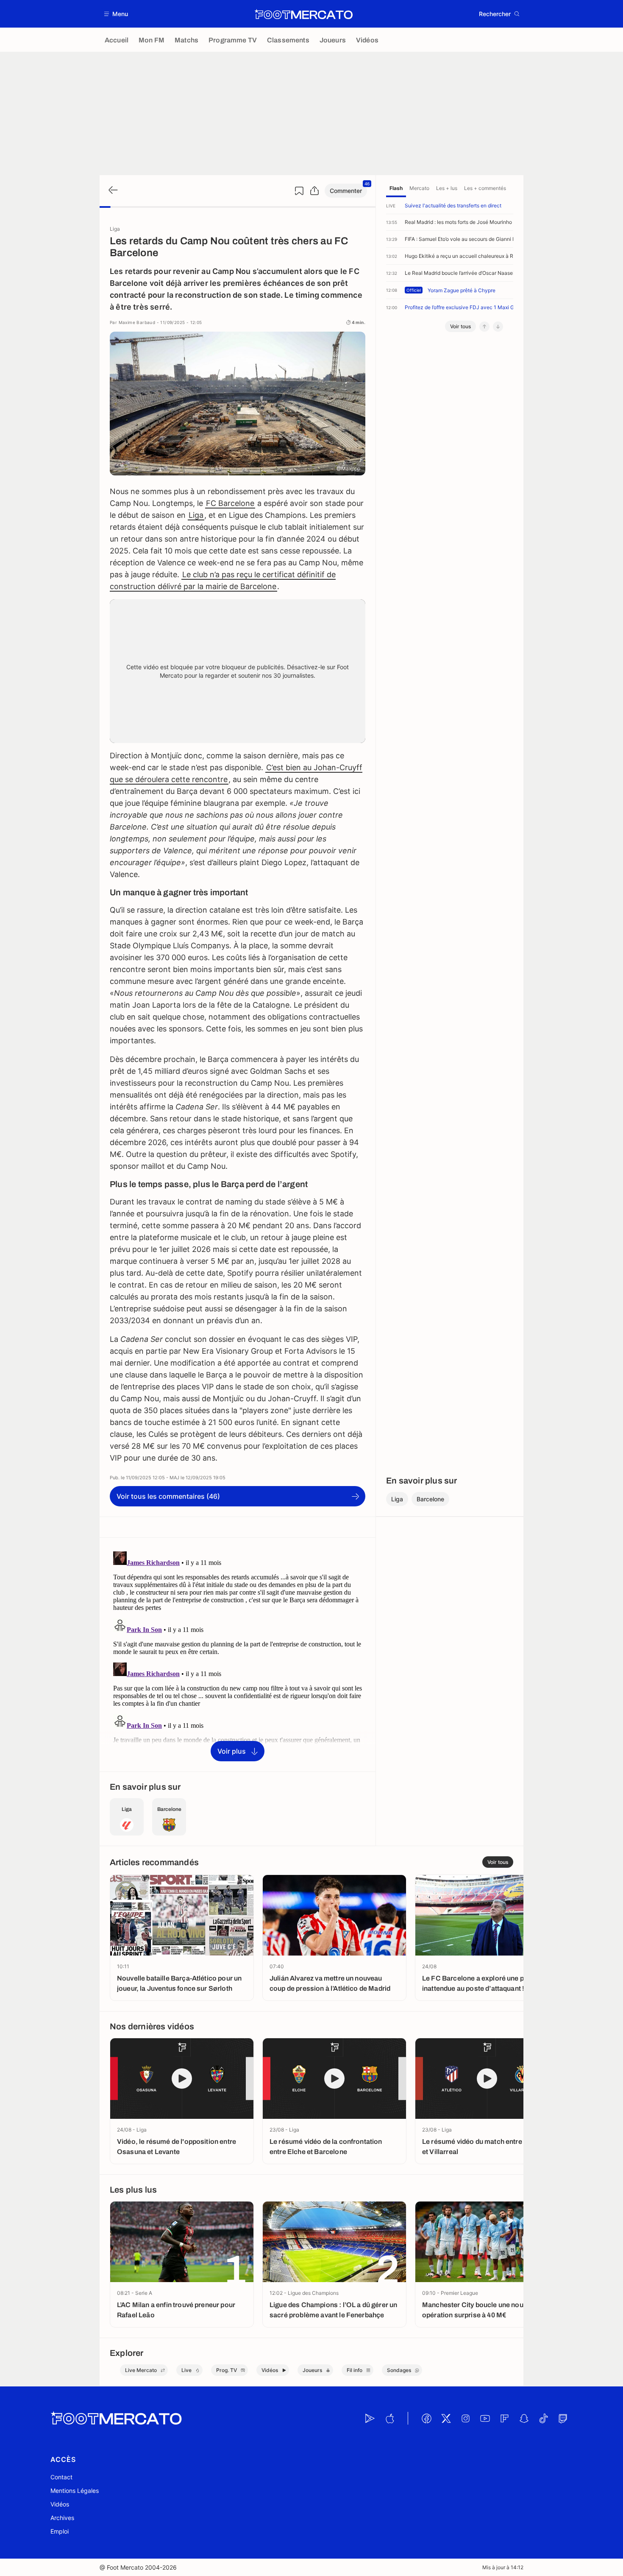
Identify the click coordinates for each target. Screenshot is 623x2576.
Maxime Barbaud (137, 322)
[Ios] (389, 2418)
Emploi (60, 2531)
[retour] (112, 191)
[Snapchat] (524, 2418)
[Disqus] (238, 1654)
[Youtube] (485, 2418)
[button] (116, 14)
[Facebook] (426, 2418)
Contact (61, 2477)
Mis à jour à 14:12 (503, 2567)
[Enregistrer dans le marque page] (299, 191)
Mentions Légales (75, 2491)
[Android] (370, 2418)
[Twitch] (563, 2418)
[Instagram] (465, 2418)
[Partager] (314, 191)
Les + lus (447, 188)
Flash (396, 188)
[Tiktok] (543, 2418)
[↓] (498, 327)
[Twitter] (446, 2418)
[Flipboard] (504, 2418)
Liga (196, 515)
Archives (62, 2518)
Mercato (419, 188)
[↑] (484, 327)
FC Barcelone (230, 503)
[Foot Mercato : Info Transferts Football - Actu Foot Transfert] (303, 14)
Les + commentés (485, 188)
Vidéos (60, 2504)
